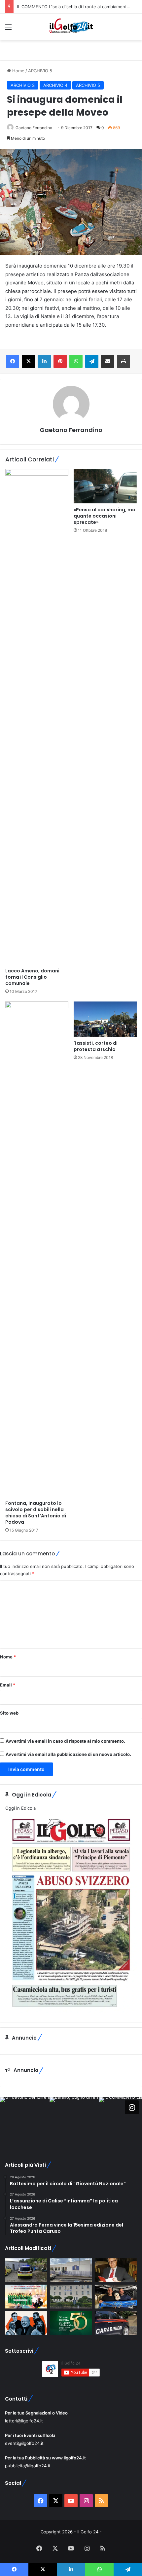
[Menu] (8, 29)
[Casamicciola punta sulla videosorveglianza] (71, 2297)
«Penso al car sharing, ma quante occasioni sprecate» (105, 516)
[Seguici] (132, 2107)
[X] (28, 361)
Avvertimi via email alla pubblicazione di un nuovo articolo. (68, 1754)
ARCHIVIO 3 (23, 85)
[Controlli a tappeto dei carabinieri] (116, 2323)
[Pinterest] (60, 361)
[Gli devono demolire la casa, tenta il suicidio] (26, 2270)
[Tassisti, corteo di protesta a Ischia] (105, 1019)
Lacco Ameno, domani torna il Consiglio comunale (32, 977)
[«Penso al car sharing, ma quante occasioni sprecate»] (105, 486)
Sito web (9, 1713)
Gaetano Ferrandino (34, 128)
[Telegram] (92, 361)
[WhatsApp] (76, 361)
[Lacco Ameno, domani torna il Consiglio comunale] (37, 717)
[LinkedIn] (44, 361)
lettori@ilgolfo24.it (24, 2421)
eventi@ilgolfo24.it (24, 2443)
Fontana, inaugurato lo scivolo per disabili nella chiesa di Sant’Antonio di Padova (36, 1513)
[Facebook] (13, 361)
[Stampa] (124, 361)
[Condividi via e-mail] (108, 361)
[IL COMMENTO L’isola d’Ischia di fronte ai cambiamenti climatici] (116, 2270)
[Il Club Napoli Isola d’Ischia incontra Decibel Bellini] (116, 2297)
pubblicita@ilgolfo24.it (28, 2466)
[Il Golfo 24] (71, 27)
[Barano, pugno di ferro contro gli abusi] (71, 2270)
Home (18, 71)
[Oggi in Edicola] (71, 2012)
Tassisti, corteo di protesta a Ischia (96, 1046)
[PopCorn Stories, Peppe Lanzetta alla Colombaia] (26, 2323)
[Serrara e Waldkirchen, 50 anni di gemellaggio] (71, 2323)
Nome (8, 1657)
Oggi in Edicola (20, 1808)
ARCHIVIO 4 (55, 85)
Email (8, 1685)
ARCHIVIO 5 (40, 71)
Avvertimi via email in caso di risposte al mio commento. (65, 1741)
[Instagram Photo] (25, 2122)
